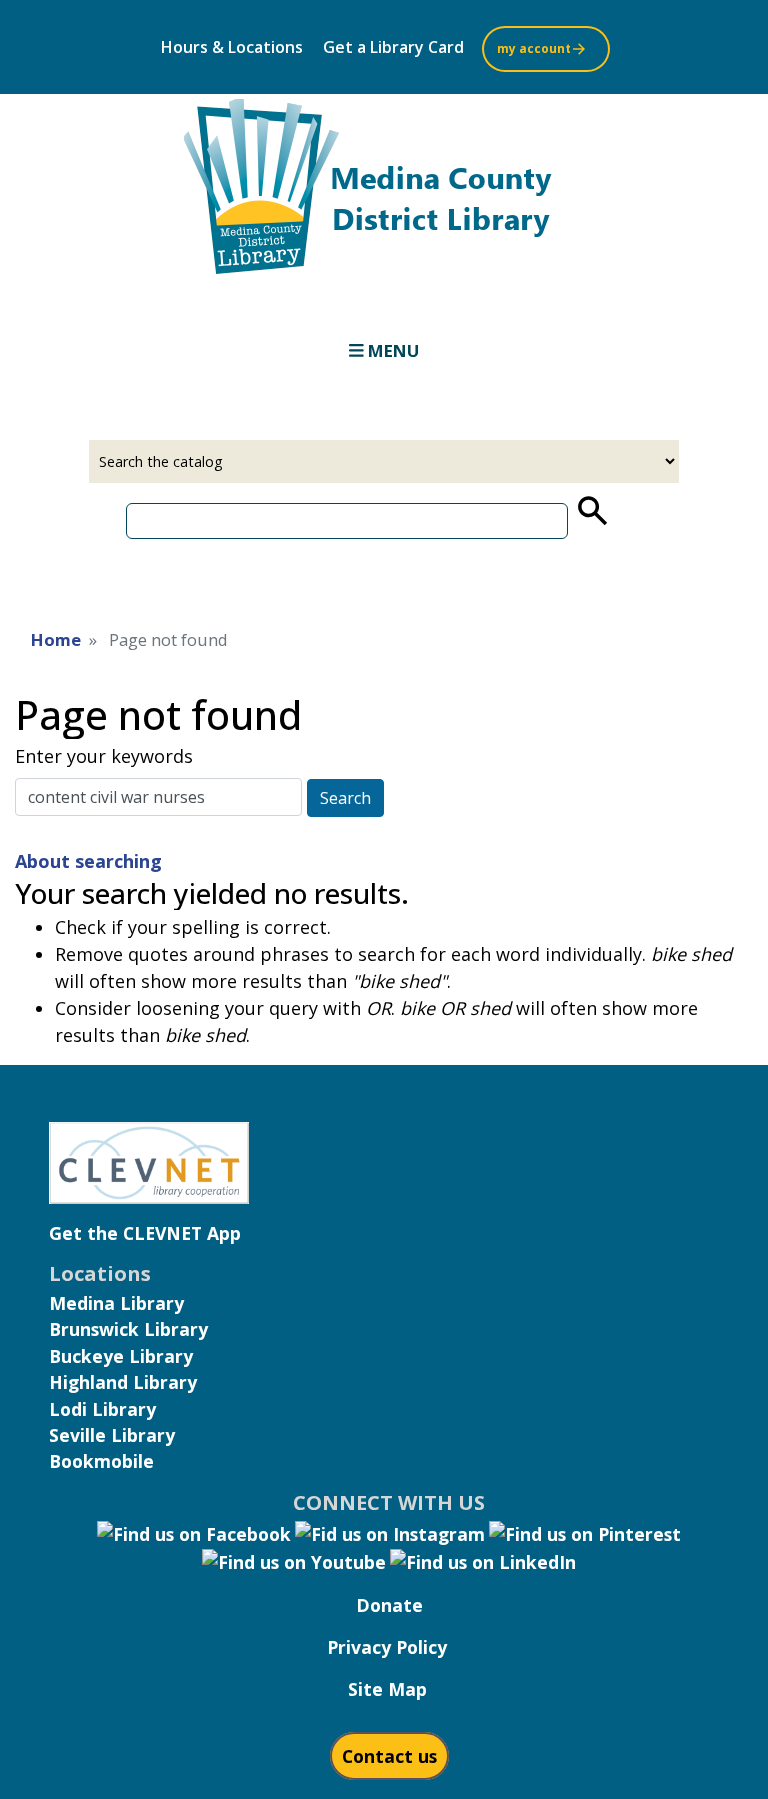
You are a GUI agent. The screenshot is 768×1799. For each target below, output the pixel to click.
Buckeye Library (121, 1356)
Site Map (387, 1689)
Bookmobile (101, 1461)
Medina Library (116, 1303)
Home (56, 639)
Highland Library (123, 1382)
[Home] (384, 193)
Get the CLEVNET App (145, 1233)
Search (345, 798)
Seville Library (112, 1435)
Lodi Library (102, 1409)
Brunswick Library (128, 1329)
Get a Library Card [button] (393, 47)
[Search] (591, 511)
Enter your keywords (104, 756)
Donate (389, 1605)
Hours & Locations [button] (232, 47)
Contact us (389, 1756)
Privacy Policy (387, 1647)
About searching (88, 861)
